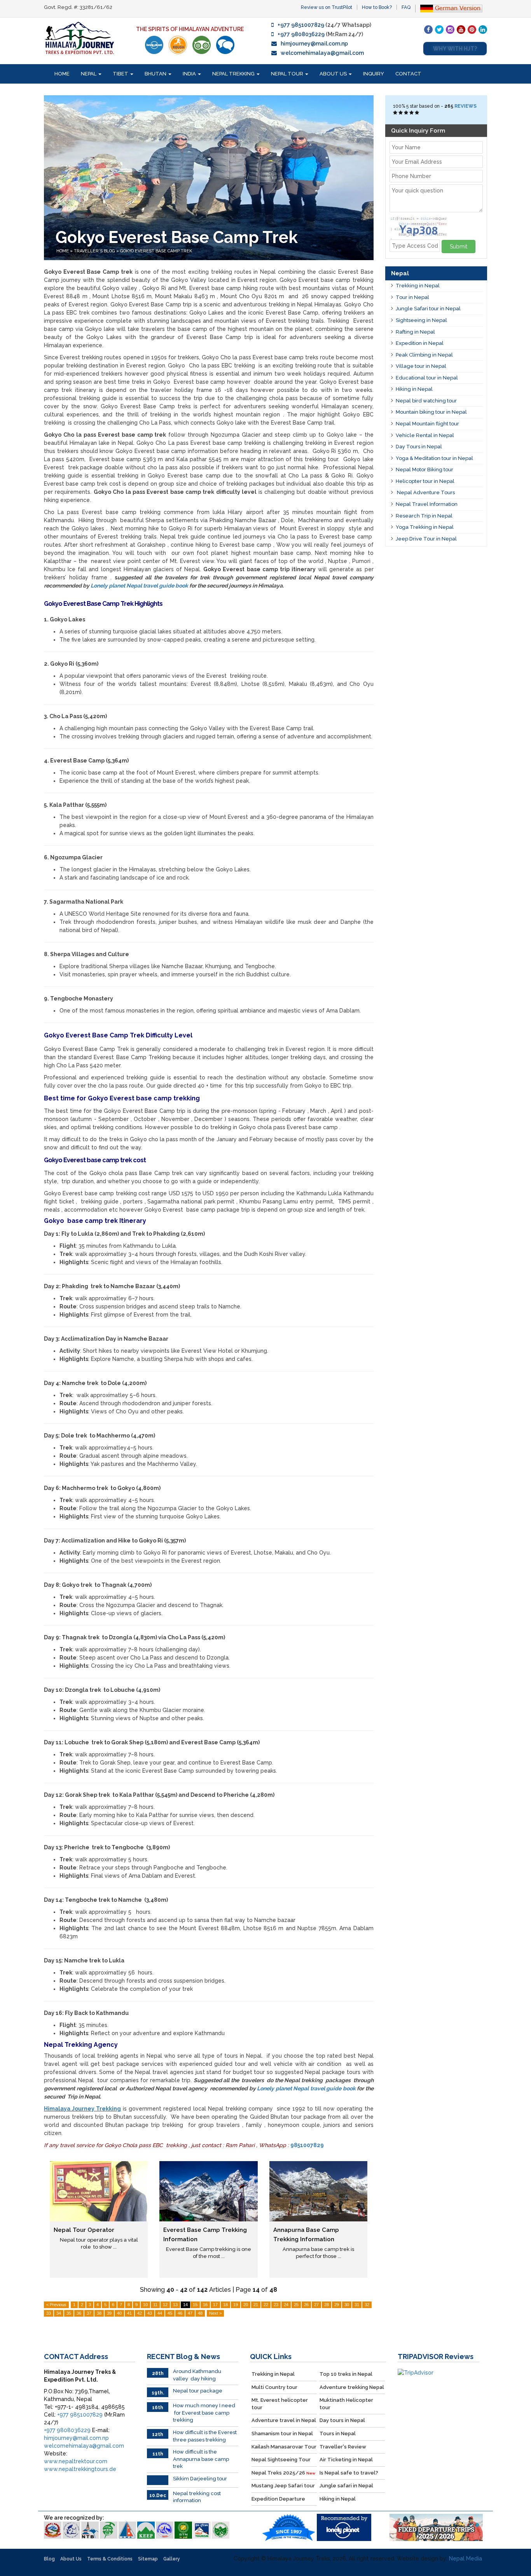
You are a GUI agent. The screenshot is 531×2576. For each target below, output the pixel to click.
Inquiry (374, 74)
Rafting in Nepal (415, 332)
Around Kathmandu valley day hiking (197, 2375)
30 (347, 2305)
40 (119, 2313)
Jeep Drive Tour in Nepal (426, 539)
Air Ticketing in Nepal (346, 2460)
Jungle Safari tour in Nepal (428, 309)
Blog (49, 2559)
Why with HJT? (455, 49)
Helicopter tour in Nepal (425, 481)
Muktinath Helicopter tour (346, 2404)
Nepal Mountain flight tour (427, 424)
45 (170, 2313)
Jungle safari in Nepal (346, 2486)
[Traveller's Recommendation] (225, 45)
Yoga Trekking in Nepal (425, 527)
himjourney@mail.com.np (314, 44)
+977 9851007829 (301, 25)
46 (180, 2313)
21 (256, 2305)
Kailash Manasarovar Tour (284, 2447)
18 (225, 2305)
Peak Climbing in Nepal (424, 355)
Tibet (121, 74)
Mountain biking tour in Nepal (431, 412)
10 (145, 2305)
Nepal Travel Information (427, 504)
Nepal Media (465, 2559)
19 (236, 2305)
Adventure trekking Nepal (352, 2387)
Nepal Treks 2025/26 (283, 2473)
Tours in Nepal (338, 2433)
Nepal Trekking (234, 74)
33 (49, 2313)
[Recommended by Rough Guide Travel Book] (178, 45)
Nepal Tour (288, 74)
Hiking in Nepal (414, 389)
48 (200, 2313)
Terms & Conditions (110, 2559)
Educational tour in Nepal (427, 378)
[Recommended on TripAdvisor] (202, 45)
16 (205, 2305)
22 (266, 2305)
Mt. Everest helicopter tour (280, 2404)
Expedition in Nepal (420, 343)
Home (62, 74)
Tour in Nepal (412, 297)
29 (337, 2305)
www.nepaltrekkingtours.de (80, 2469)
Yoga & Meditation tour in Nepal (434, 458)
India (190, 74)
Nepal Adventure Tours (425, 492)
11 (155, 2305)
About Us (334, 74)
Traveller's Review (343, 2447)
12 (165, 2305)
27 (316, 2305)
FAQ (406, 7)
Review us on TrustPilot (327, 7)
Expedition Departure (278, 2499)
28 (327, 2305)
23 (276, 2305)
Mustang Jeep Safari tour (283, 2486)
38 (99, 2313)
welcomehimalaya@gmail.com (322, 53)
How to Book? (377, 7)
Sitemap (148, 2559)
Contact (408, 74)
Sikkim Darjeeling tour (200, 2479)
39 (109, 2313)
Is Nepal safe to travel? (349, 2473)
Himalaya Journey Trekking (82, 2109)
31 (357, 2305)
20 (246, 2305)
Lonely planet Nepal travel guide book (139, 586)
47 (190, 2313)
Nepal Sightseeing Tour (281, 2460)
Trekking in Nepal (418, 286)
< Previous (56, 2305)
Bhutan (156, 74)
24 (286, 2305)
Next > (215, 2313)
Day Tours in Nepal (419, 447)
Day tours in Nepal (342, 2420)
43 (150, 2313)
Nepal (89, 74)
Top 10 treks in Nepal (346, 2374)
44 (160, 2313)
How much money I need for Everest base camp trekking (204, 2413)
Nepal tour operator (84, 2230)
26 (306, 2305)
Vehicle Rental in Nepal (425, 435)
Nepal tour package (198, 2391)
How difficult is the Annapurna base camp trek (201, 2459)
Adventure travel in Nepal (284, 2420)
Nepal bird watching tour (426, 401)
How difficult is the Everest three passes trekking (205, 2436)
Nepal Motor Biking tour (424, 470)
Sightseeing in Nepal (421, 320)
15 (195, 2305)
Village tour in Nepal (421, 366)
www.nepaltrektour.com (76, 2461)
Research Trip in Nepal (424, 516)
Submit (459, 247)
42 (140, 2313)
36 (79, 2313)
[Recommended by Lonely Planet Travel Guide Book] (154, 45)
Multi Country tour (274, 2387)
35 (69, 2313)
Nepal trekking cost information (197, 2497)
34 (59, 2313)
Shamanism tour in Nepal (282, 2433)
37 (89, 2313)
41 (129, 2313)
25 (296, 2305)
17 (215, 2305)
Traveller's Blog (95, 251)
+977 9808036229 (301, 34)
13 (175, 2305)
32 (367, 2305)
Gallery (172, 2559)
